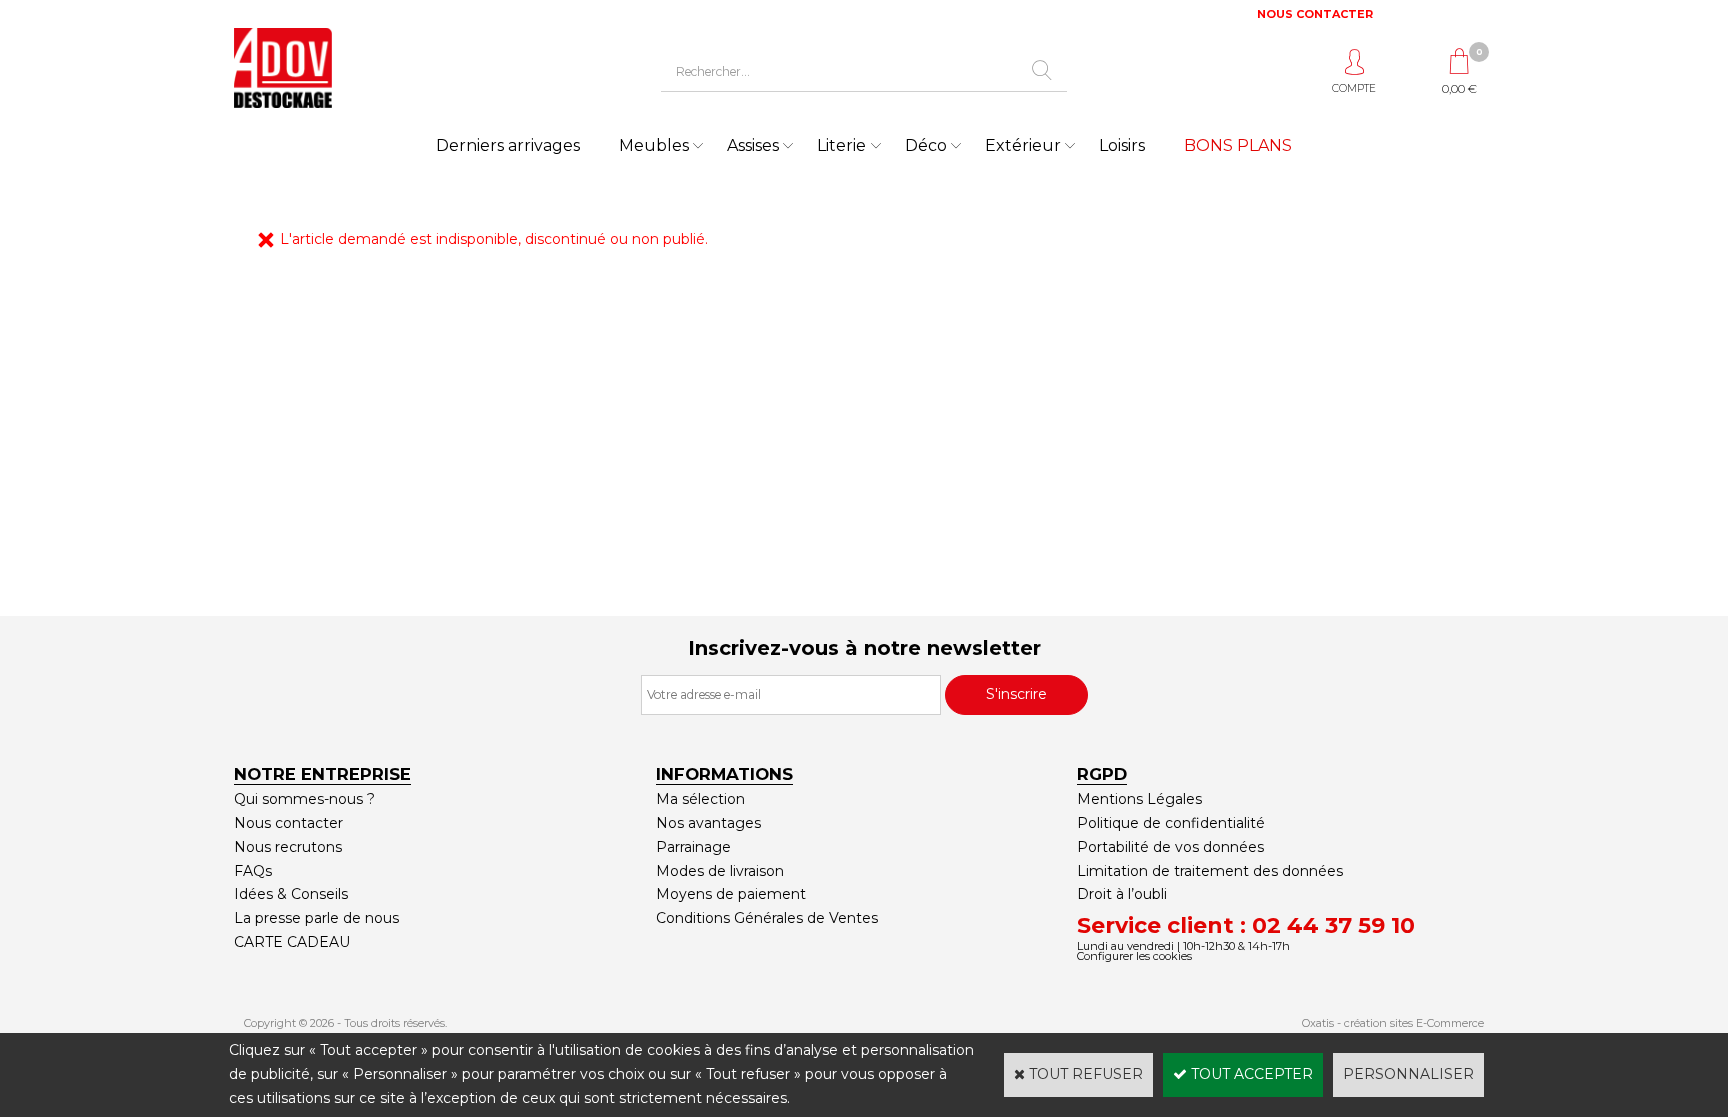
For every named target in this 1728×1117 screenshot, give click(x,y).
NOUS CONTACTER (1315, 14)
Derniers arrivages (508, 145)
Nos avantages (708, 823)
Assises (753, 145)
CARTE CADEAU (292, 942)
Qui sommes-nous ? (304, 799)
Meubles (654, 145)
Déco (926, 145)
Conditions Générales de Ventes (767, 918)
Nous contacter (288, 823)
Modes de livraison (720, 871)
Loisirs (1122, 145)
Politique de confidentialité (1171, 823)
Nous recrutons (288, 847)
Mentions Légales (1139, 799)
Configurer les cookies (1134, 956)
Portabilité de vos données (1170, 847)
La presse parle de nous (316, 918)
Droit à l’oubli (1122, 894)
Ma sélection (700, 799)
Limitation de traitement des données (1210, 871)
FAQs (253, 871)
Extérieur (1023, 145)
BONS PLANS (1238, 145)
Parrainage (693, 847)
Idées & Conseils (291, 894)
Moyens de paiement (731, 894)
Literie (841, 145)
